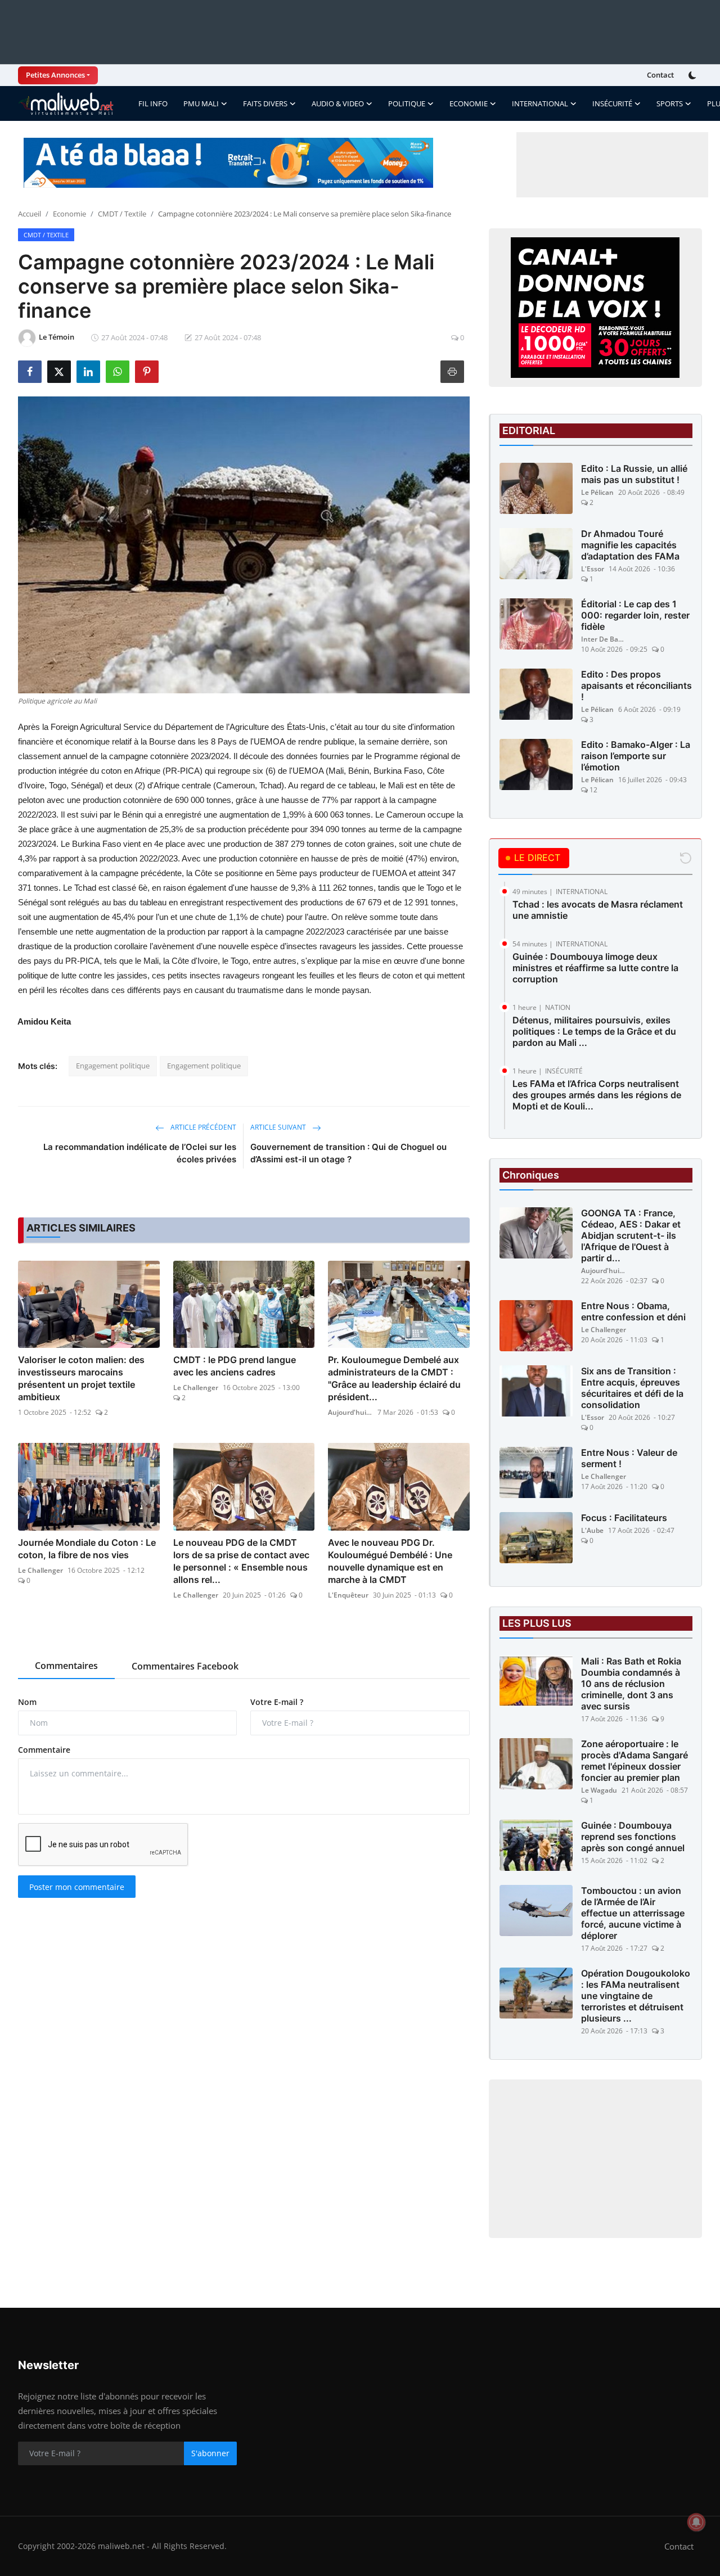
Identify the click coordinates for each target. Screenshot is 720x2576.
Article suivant (279, 1127)
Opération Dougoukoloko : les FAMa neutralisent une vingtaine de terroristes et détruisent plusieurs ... (636, 1996)
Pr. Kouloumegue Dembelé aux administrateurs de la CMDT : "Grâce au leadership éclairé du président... (394, 1378)
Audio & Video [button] (338, 103)
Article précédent (202, 1127)
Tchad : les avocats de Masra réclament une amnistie (598, 910)
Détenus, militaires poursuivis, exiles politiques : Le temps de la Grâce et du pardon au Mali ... (594, 1031)
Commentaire (44, 1750)
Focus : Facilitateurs (624, 1518)
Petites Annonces (55, 75)
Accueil (30, 214)
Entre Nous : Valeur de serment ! (629, 1458)
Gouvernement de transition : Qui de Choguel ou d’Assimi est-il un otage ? (348, 1153)
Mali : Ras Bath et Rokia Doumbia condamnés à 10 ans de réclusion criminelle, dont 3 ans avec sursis (631, 1684)
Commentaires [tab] (66, 1666)
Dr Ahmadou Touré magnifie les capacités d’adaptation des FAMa (630, 545)
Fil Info (153, 103)
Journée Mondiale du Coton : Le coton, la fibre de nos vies (87, 1549)
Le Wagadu (599, 1790)
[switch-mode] (694, 75)
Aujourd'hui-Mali (350, 1412)
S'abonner (210, 2453)
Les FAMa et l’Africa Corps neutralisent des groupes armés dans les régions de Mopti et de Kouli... (597, 1095)
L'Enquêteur (348, 1595)
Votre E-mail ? (277, 1702)
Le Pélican (597, 492)
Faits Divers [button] (265, 103)
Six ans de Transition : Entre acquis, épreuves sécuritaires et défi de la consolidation (632, 1388)
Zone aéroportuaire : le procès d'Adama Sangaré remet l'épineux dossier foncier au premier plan (634, 1761)
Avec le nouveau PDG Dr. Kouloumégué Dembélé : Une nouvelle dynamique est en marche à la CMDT (390, 1561)
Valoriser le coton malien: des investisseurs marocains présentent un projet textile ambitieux (81, 1378)
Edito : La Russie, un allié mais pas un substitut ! (634, 474)
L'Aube (592, 1530)
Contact (660, 75)
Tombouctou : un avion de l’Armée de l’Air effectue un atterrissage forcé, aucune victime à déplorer (633, 1913)
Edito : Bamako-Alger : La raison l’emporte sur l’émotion (636, 756)
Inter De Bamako (604, 639)
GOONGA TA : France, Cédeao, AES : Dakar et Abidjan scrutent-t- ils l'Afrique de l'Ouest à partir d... (631, 1235)
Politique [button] (407, 103)
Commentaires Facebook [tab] (185, 1666)
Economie (69, 214)
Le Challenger (196, 1388)
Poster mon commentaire (77, 1887)
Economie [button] (469, 103)
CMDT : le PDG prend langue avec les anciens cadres (235, 1366)
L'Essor (593, 569)
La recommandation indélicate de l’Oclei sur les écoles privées (140, 1153)
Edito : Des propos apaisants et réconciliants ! (636, 685)
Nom (27, 1702)
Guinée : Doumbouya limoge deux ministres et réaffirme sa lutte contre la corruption (595, 968)
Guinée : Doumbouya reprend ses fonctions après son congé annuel (633, 1837)
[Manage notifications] (696, 2522)
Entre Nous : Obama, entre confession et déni (633, 1311)
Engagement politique (113, 1066)
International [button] (540, 103)
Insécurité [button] (612, 103)
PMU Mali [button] (201, 103)
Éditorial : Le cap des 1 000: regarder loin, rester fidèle (635, 615)
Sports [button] (670, 103)
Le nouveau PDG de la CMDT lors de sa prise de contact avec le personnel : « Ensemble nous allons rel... (241, 1561)
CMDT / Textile (122, 214)
